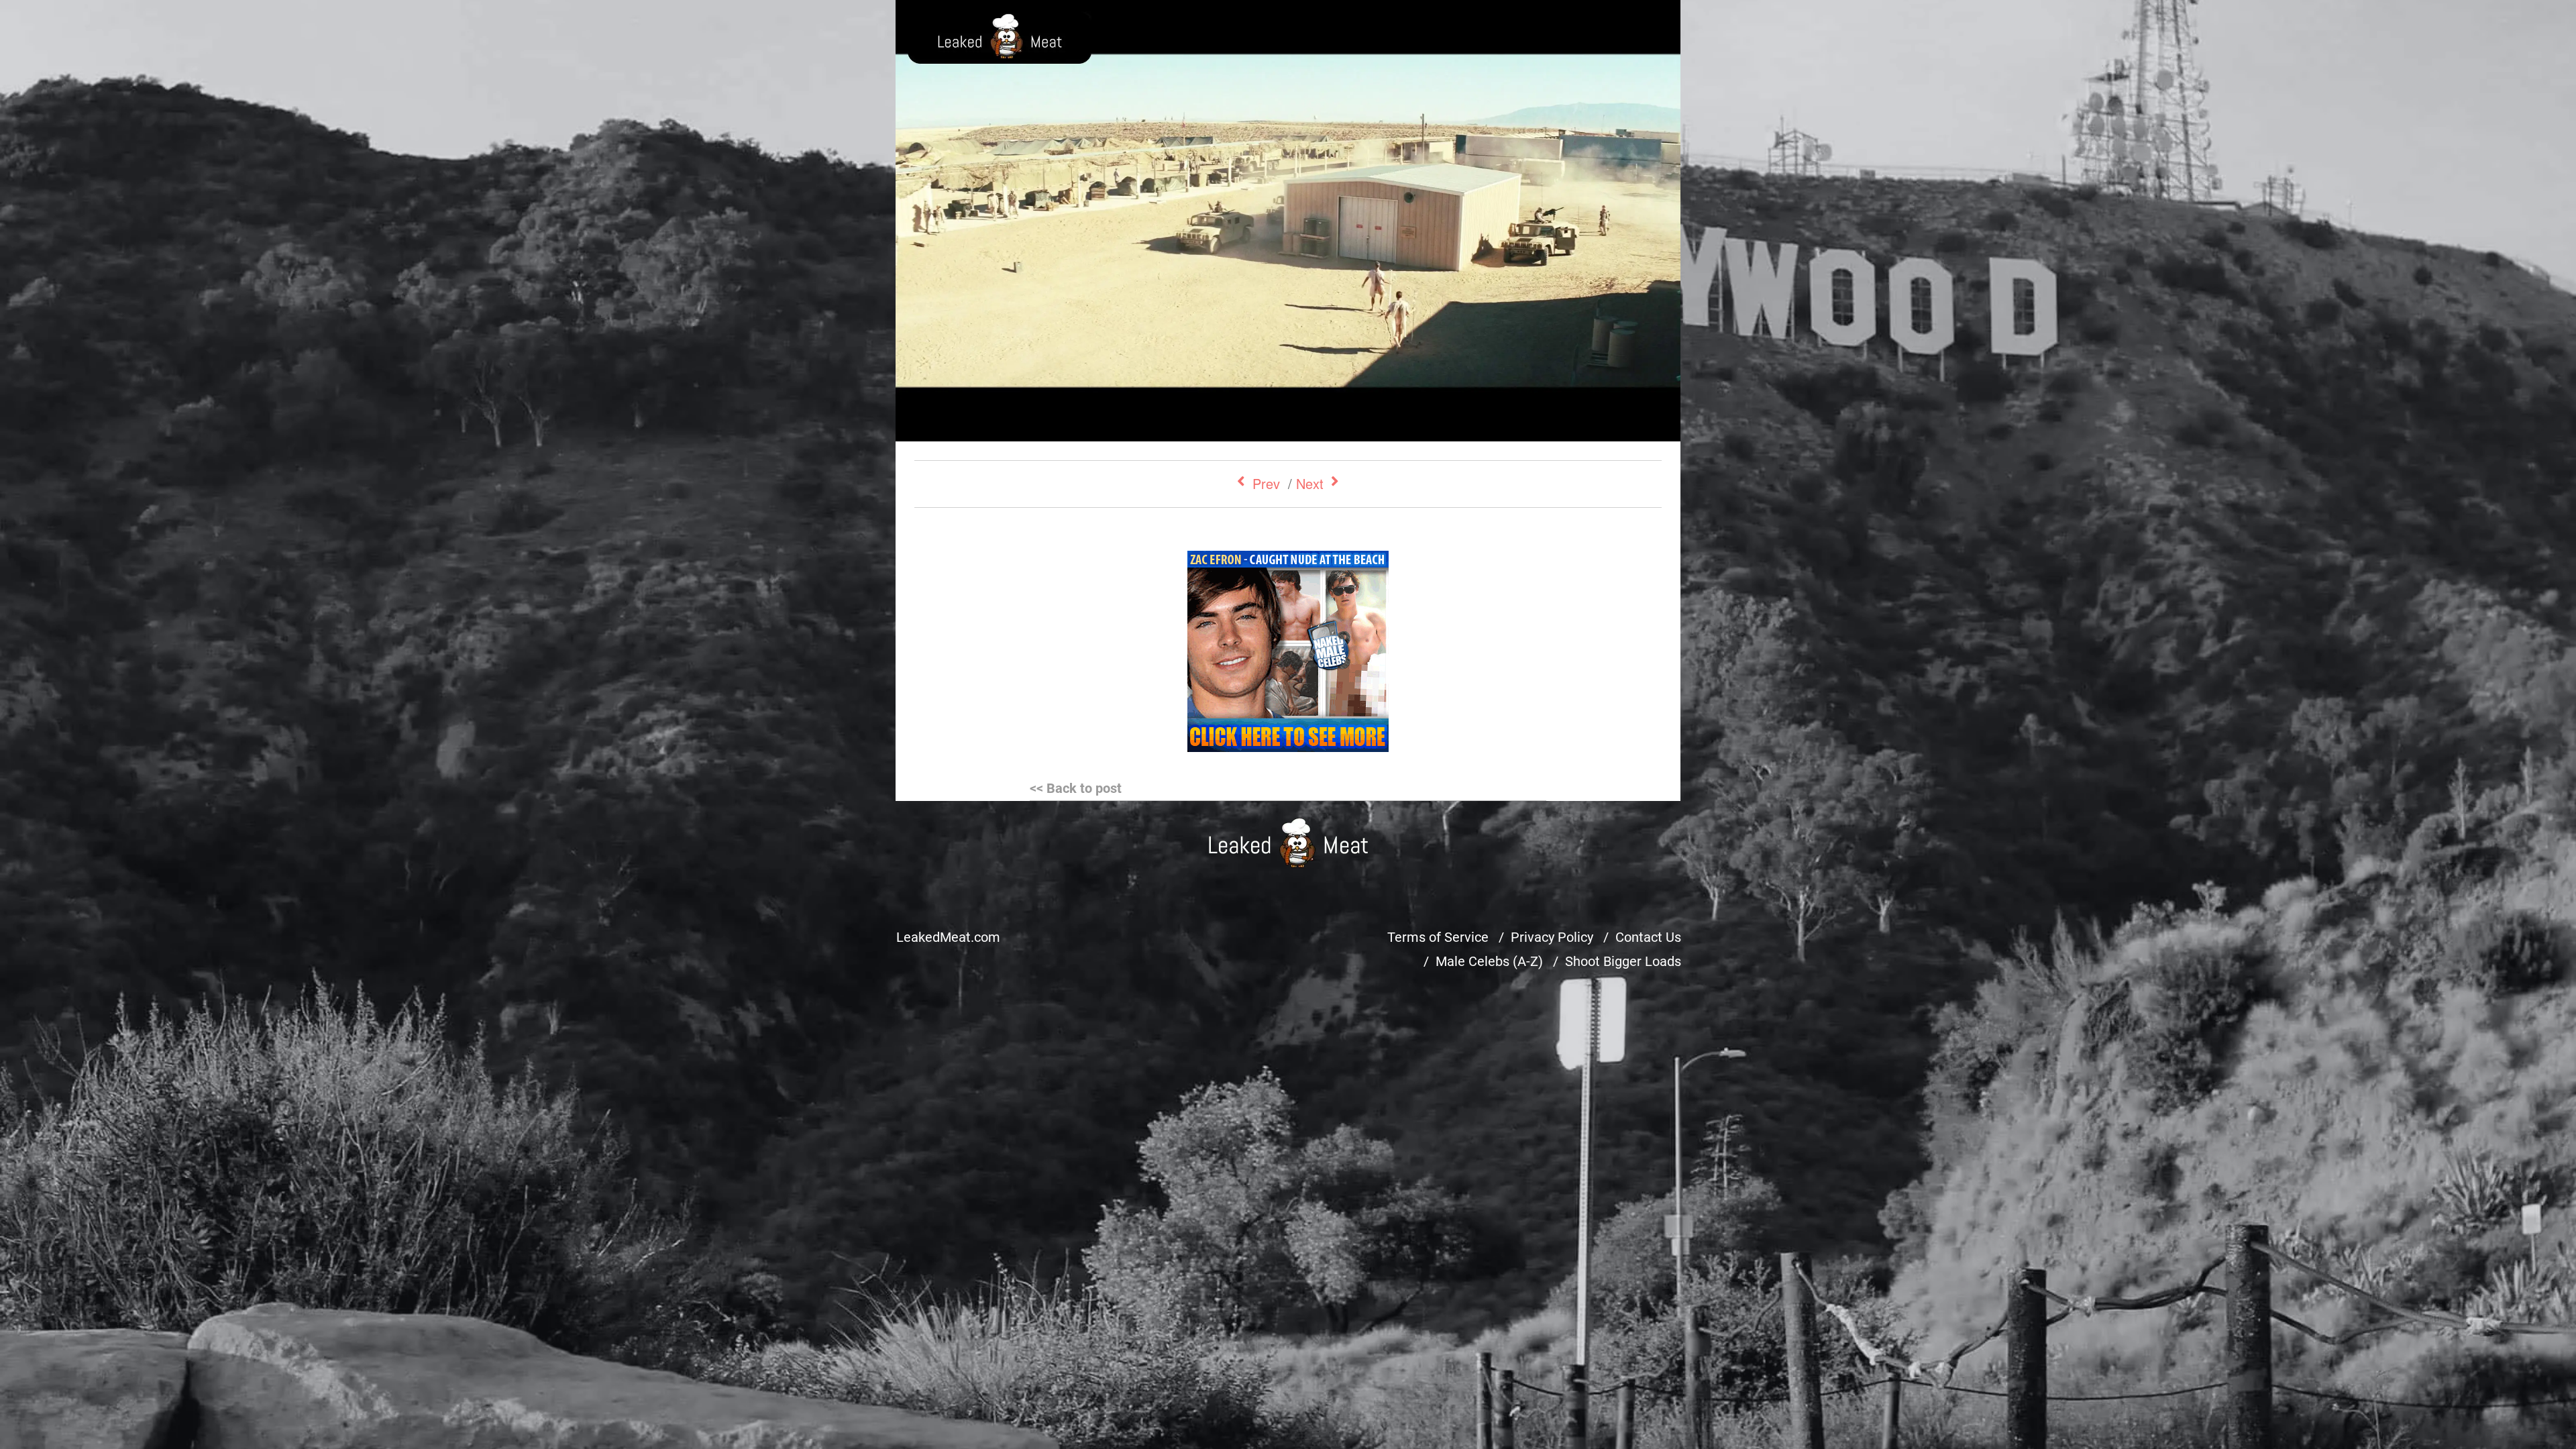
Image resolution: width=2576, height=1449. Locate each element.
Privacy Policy (1552, 937)
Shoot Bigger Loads (1623, 961)
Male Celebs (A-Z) (1489, 961)
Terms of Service (1438, 937)
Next (1310, 483)
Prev (1266, 483)
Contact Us (1648, 937)
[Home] (1288, 843)
